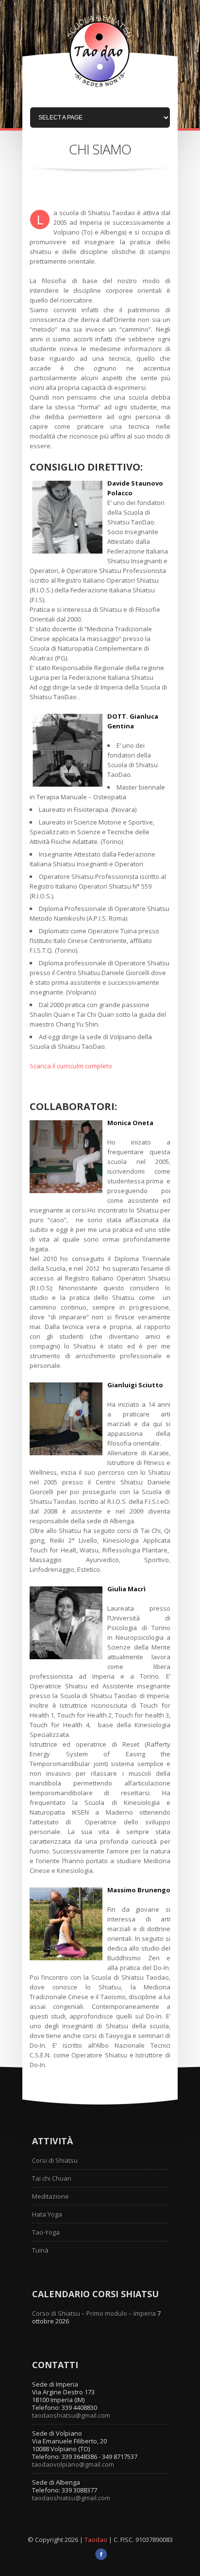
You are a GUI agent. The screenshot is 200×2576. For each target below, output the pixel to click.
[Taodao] (100, 89)
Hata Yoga (47, 2214)
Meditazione (50, 2196)
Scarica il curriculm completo (71, 1066)
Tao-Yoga (46, 2232)
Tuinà (40, 2250)
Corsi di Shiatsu (55, 2160)
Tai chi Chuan (52, 2178)
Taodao (97, 2540)
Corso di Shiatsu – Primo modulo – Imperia (94, 2313)
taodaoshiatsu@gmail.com (71, 2415)
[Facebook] (101, 2558)
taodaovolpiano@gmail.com (73, 2464)
